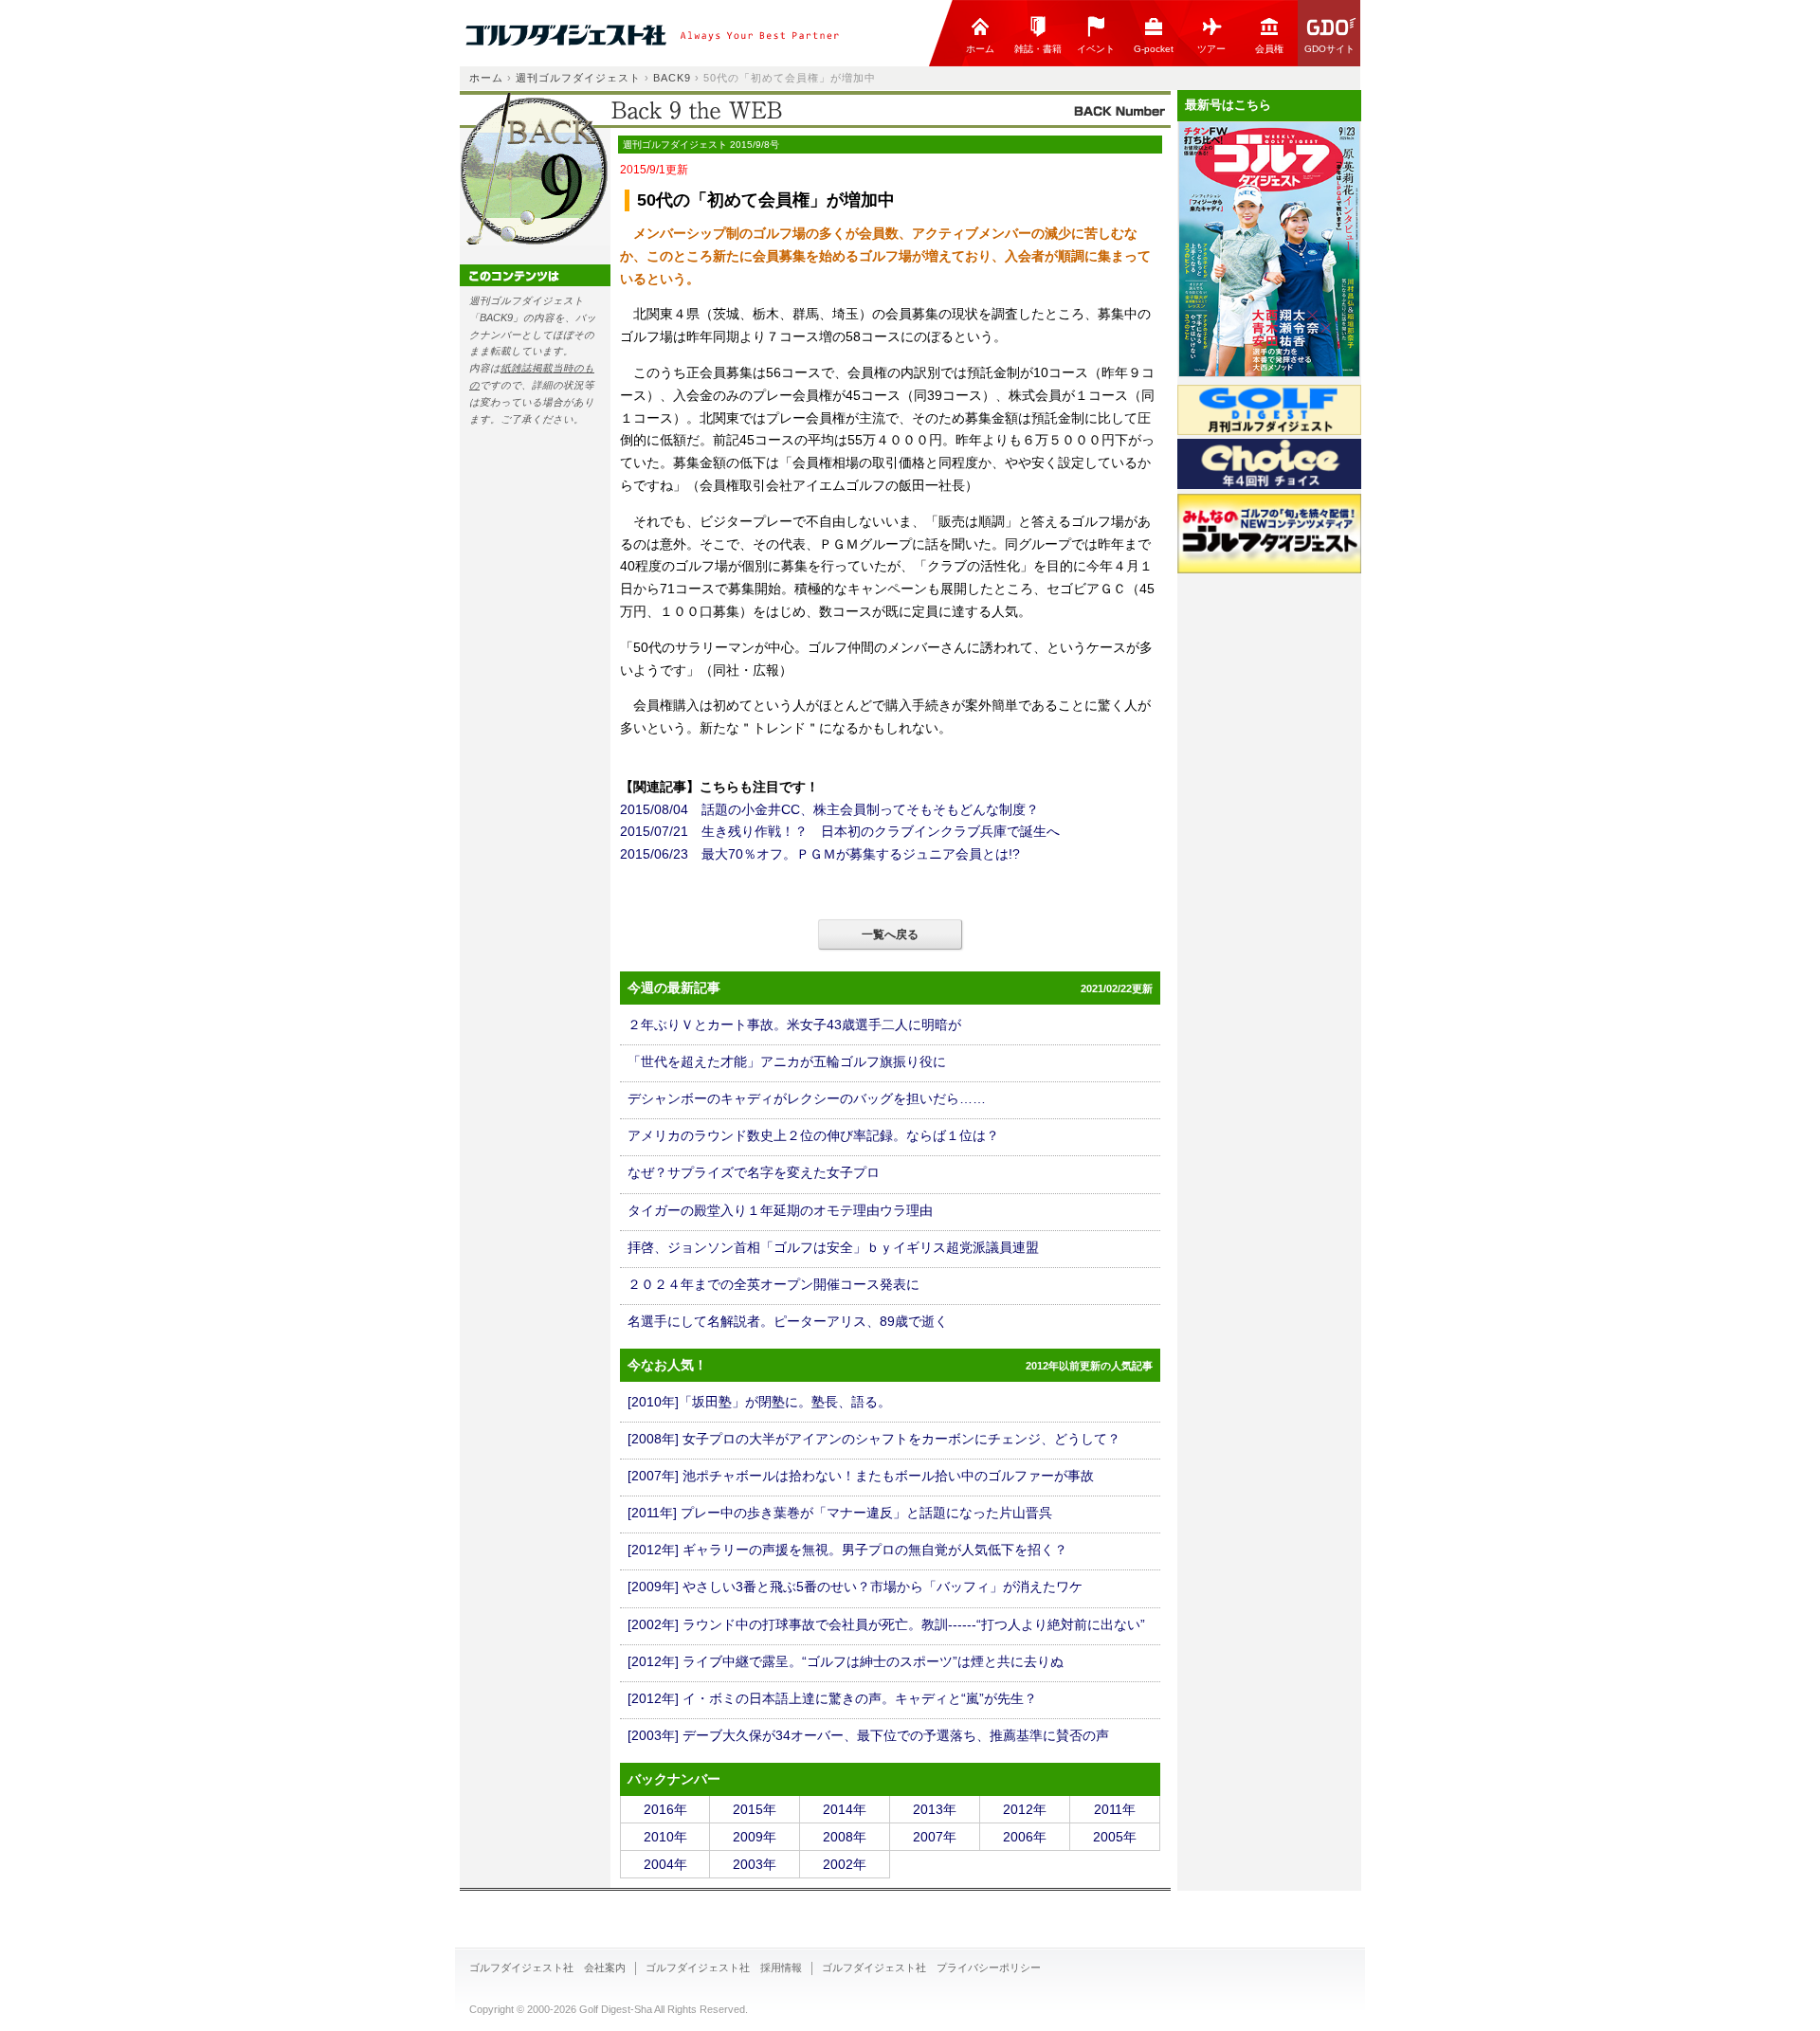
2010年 (665, 1837)
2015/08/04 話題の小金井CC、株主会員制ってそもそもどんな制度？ (829, 809)
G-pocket (1154, 49)
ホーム (980, 49)
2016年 (665, 1809)
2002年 (845, 1864)
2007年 (935, 1837)
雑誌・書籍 (1038, 49)
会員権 (1269, 49)
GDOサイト (1329, 49)
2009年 (755, 1837)
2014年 (845, 1809)
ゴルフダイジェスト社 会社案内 (547, 1968)
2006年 (1025, 1837)
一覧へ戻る (890, 934)
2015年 (755, 1809)
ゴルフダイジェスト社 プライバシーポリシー (931, 1968)
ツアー (1211, 49)
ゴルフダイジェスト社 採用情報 (724, 1968)
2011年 (1115, 1809)
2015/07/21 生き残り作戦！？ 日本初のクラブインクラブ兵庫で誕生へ (840, 831)
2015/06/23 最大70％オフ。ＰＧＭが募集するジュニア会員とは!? (820, 854)
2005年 (1115, 1837)
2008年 (845, 1837)
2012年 (1025, 1809)
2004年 (665, 1864)
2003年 (755, 1864)
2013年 (935, 1809)
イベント (1096, 49)
